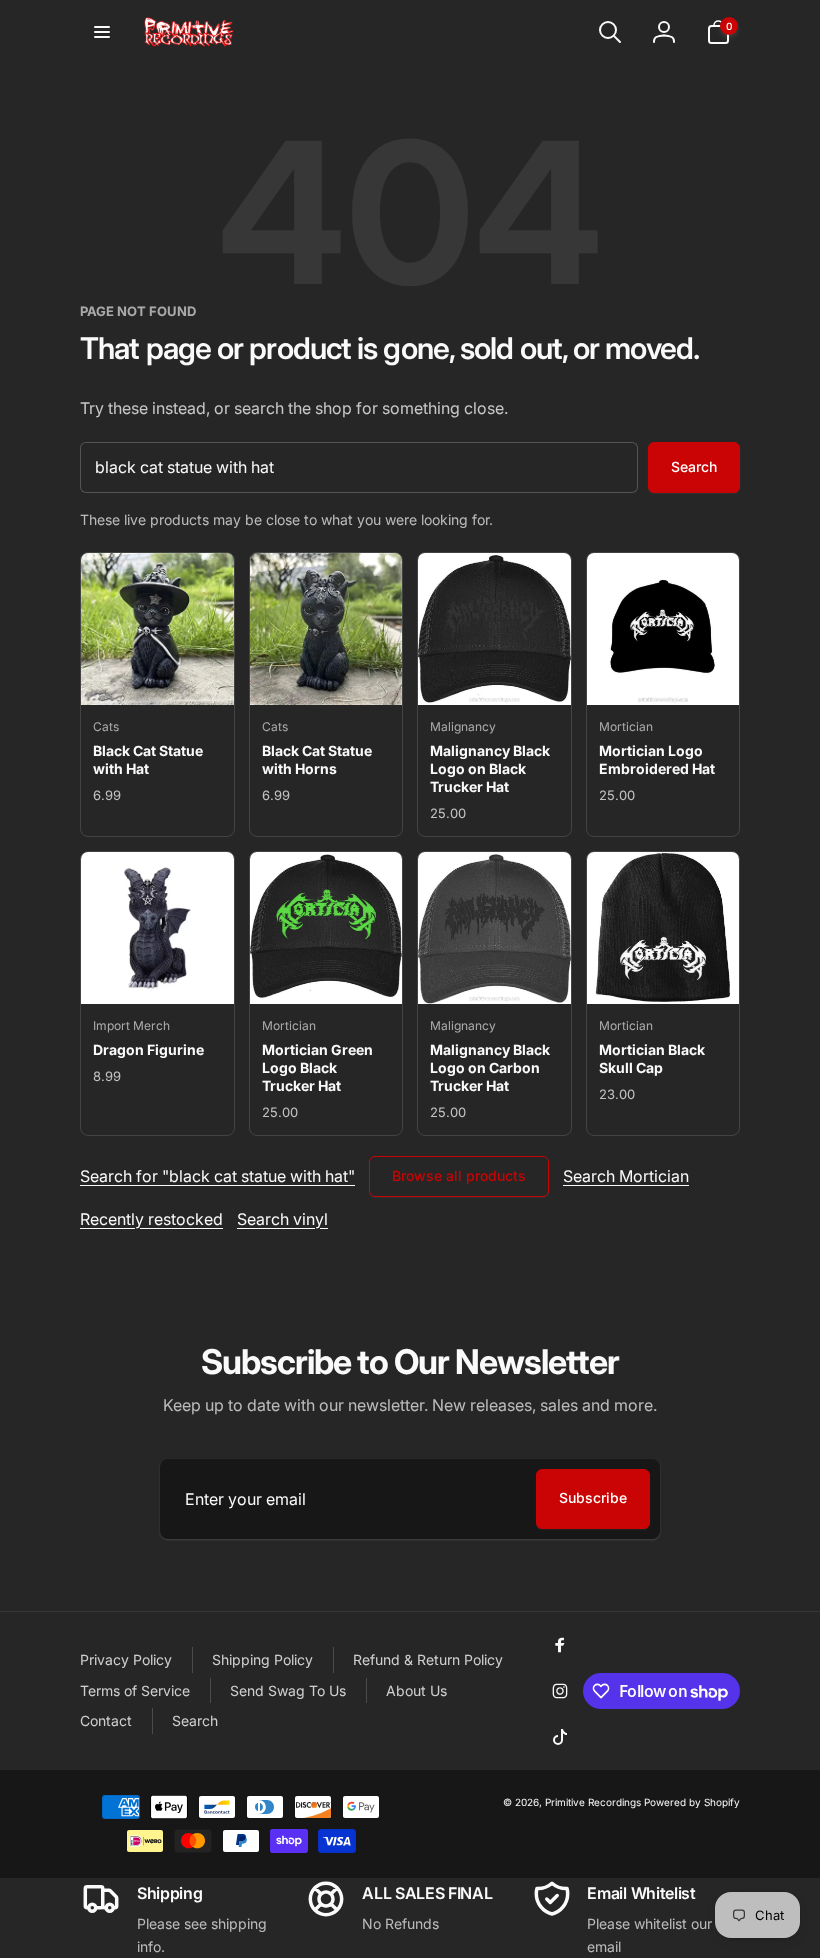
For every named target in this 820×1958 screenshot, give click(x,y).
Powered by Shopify (692, 1802)
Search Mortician (626, 1176)
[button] (102, 32)
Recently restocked (151, 1219)
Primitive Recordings (593, 1802)
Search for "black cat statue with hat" (217, 1176)
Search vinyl (282, 1219)
